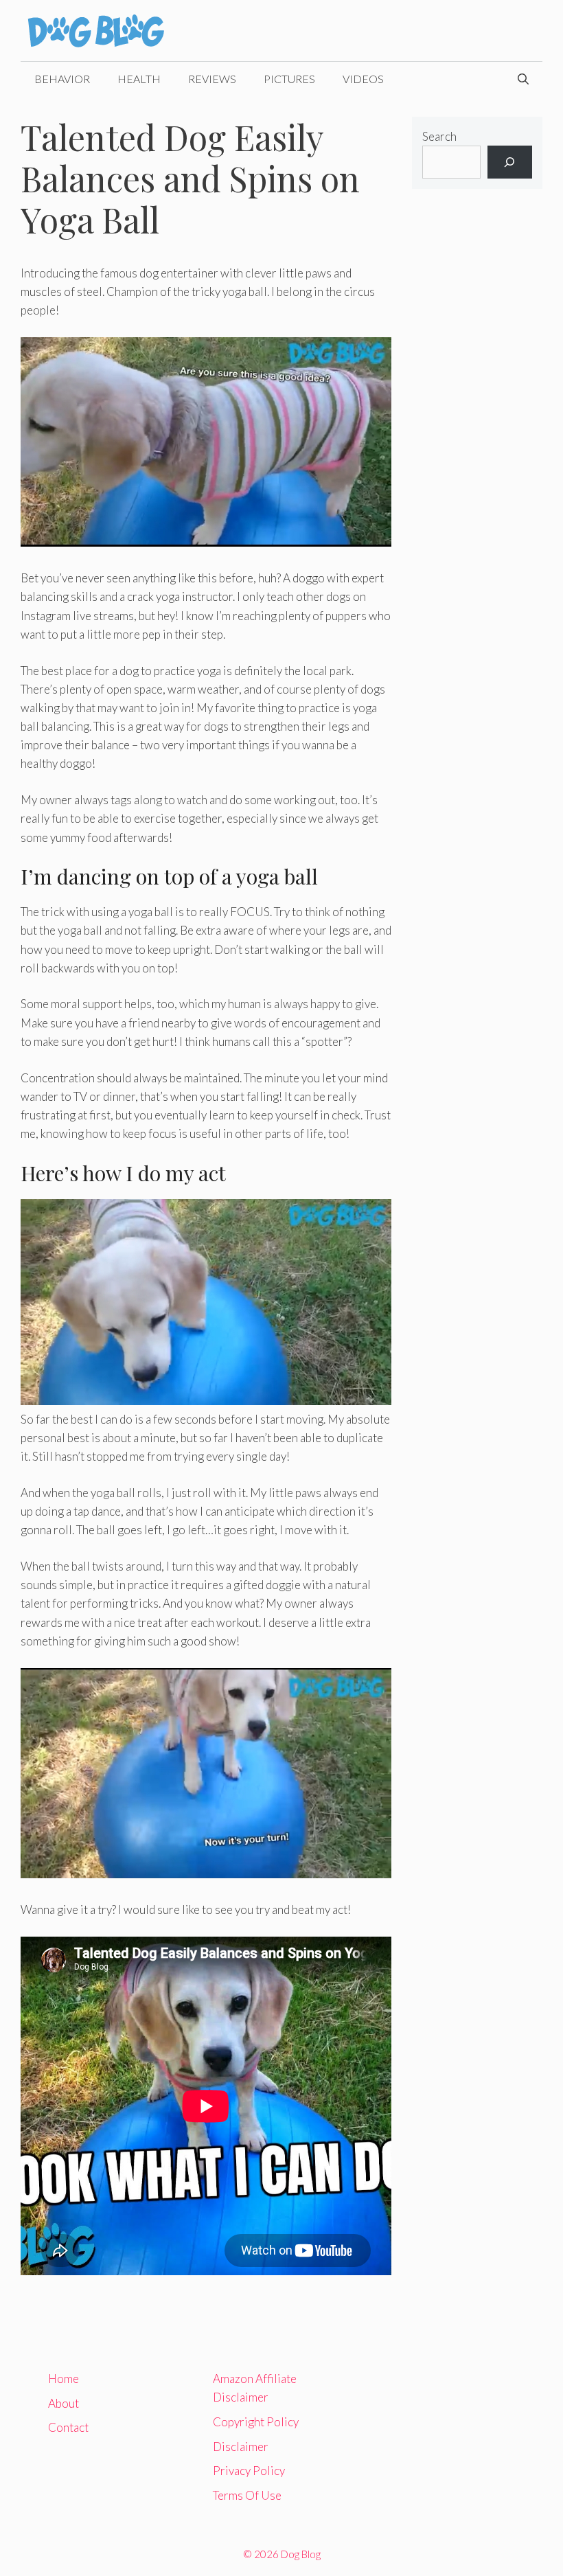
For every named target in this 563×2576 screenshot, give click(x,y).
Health (139, 79)
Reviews (212, 79)
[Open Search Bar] (523, 79)
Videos (363, 79)
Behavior (62, 79)
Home (64, 2379)
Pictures (289, 79)
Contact (68, 2427)
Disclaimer (241, 2447)
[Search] (510, 162)
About (64, 2403)
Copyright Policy (256, 2422)
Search (439, 136)
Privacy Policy (249, 2471)
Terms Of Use (247, 2495)
